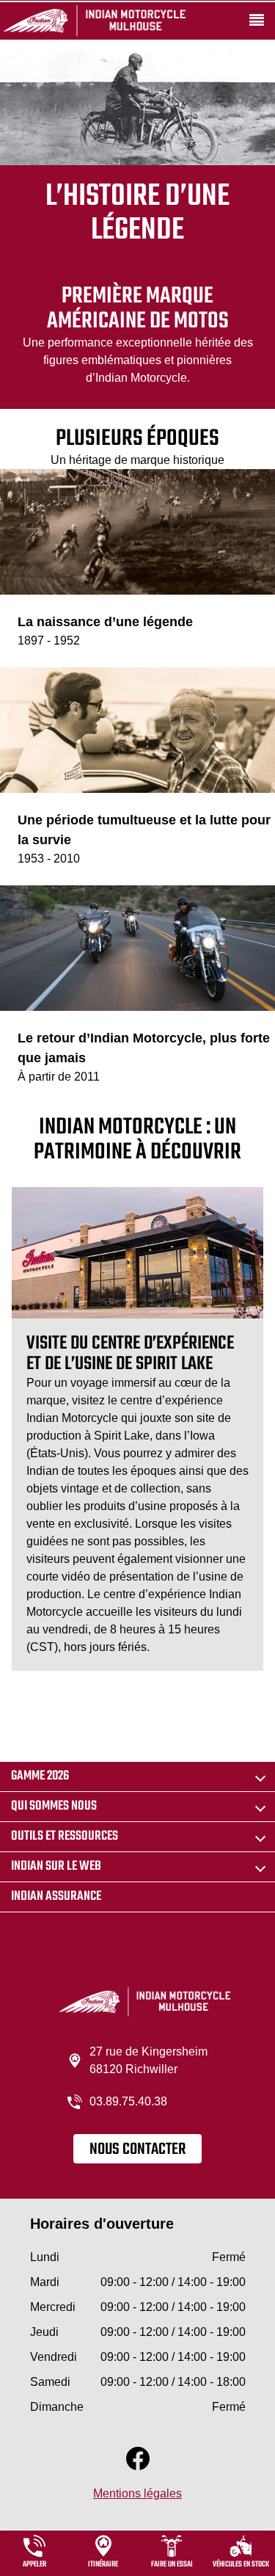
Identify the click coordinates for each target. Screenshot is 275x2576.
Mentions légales (137, 2493)
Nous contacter (137, 2149)
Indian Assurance (56, 1897)
